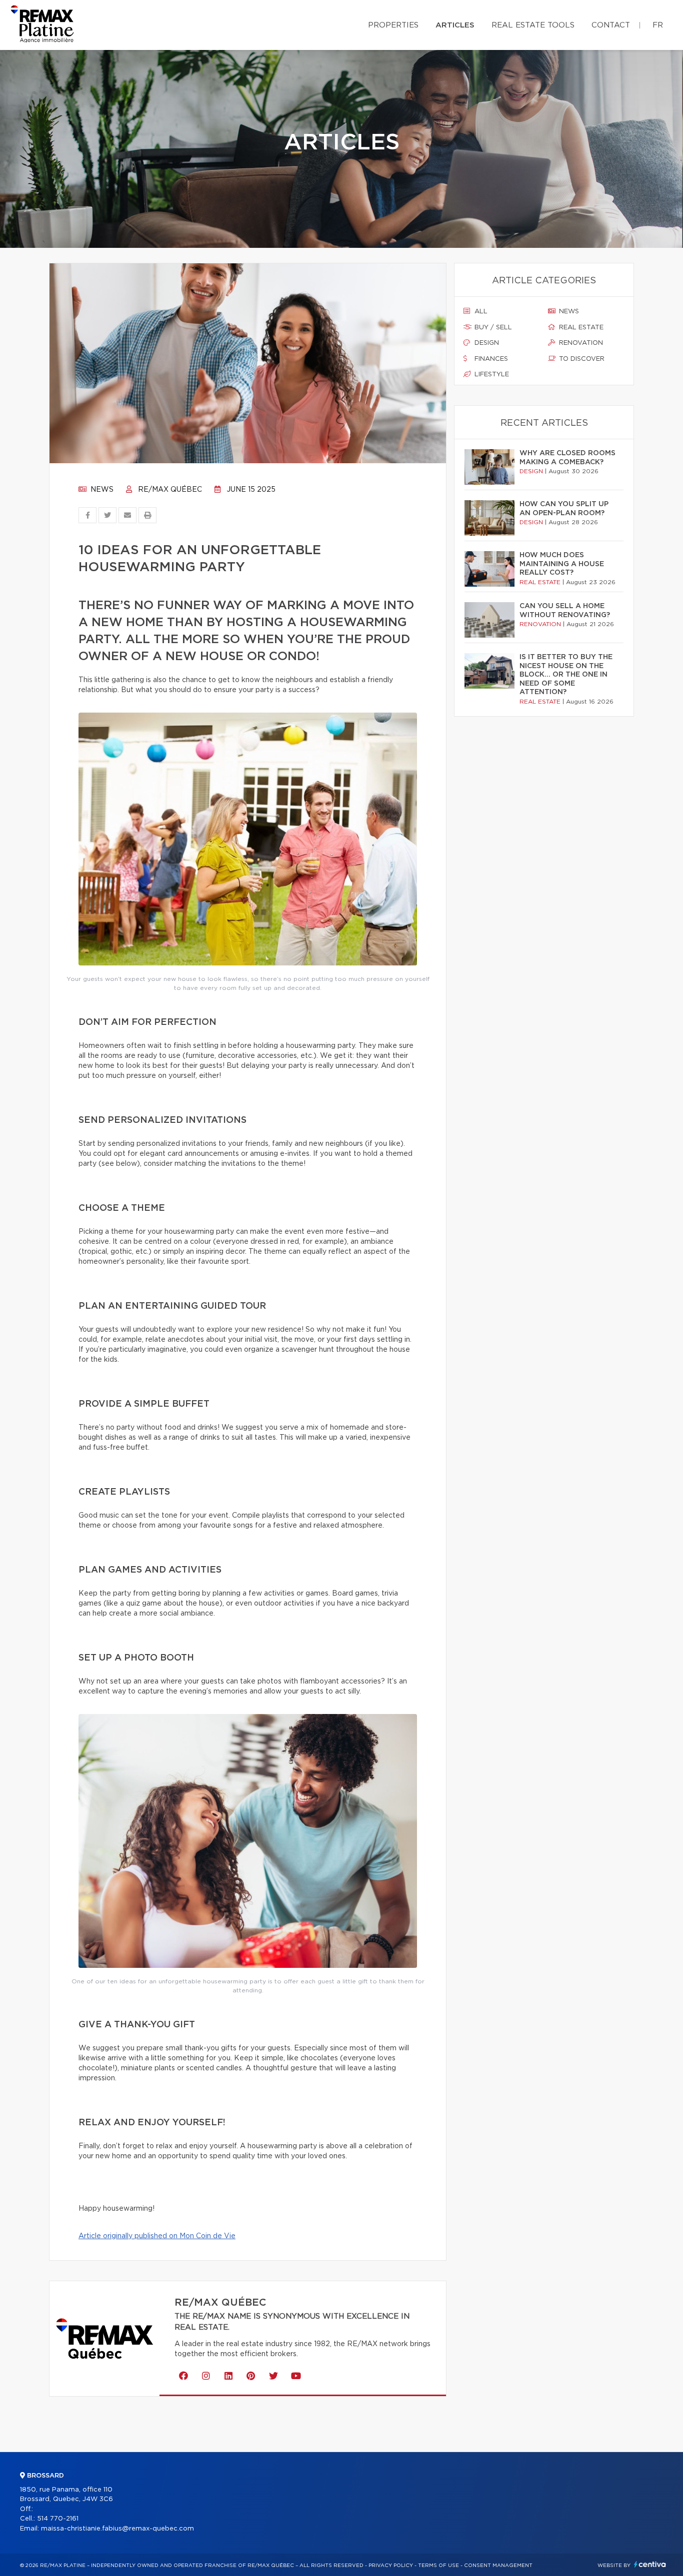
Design (486, 343)
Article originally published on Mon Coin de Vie (157, 2236)
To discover (581, 359)
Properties (393, 25)
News (101, 490)
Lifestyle (491, 375)
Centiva (650, 2564)
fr (658, 25)
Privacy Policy (391, 2566)
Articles (455, 25)
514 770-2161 (58, 2519)
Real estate (580, 328)
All (480, 312)
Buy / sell (492, 328)
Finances (490, 359)
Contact (611, 25)
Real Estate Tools (533, 25)
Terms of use (438, 2566)
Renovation (580, 343)
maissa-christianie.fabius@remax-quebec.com (117, 2529)
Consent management (498, 2566)
